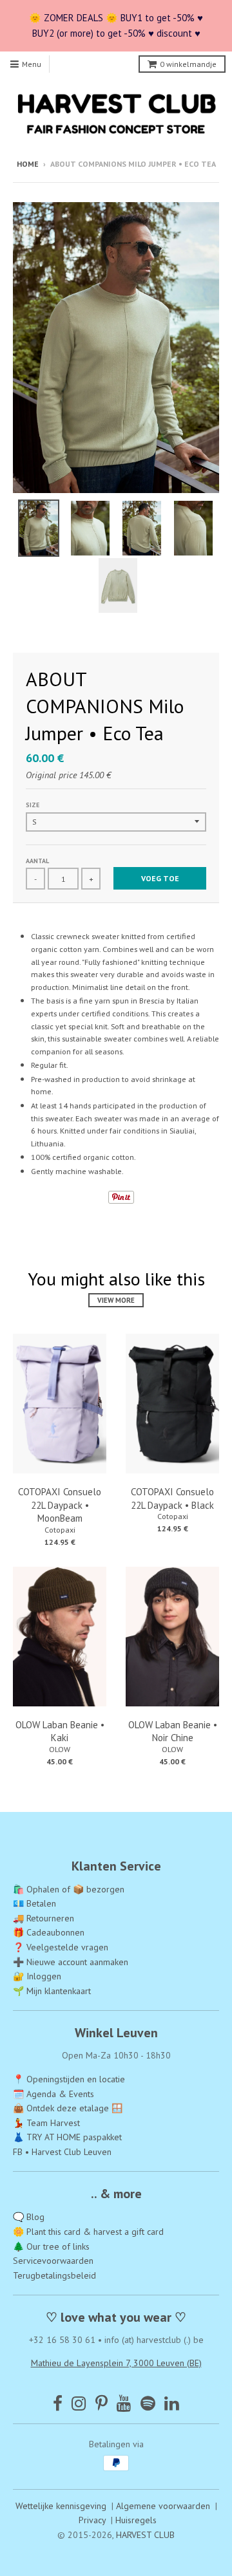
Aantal (37, 861)
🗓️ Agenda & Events (53, 2094)
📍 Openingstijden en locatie (69, 2079)
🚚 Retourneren (43, 1918)
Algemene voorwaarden (163, 2506)
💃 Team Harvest (46, 2123)
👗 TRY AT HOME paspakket (67, 2137)
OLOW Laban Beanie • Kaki (60, 1731)
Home (28, 164)
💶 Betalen (34, 1903)
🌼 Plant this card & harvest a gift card (88, 2232)
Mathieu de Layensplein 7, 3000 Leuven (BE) (116, 2363)
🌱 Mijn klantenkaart (52, 1991)
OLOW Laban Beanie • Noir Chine (173, 1731)
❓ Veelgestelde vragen (61, 1947)
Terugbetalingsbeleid (54, 2275)
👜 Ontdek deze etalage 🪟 (68, 2108)
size (33, 805)
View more (116, 1300)
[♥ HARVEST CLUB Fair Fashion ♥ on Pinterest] (101, 2403)
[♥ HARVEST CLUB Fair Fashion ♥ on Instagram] (79, 2403)
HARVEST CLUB (145, 2535)
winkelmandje (188, 64)
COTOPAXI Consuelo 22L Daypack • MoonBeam (60, 1505)
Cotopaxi (60, 1530)
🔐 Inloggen (37, 1976)
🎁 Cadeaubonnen (49, 1932)
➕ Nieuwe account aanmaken (71, 1962)
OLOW (60, 1749)
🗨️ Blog (29, 2217)
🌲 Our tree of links (51, 2246)
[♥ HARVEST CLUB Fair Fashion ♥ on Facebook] (58, 2403)
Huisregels (136, 2520)
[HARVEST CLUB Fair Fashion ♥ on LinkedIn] (172, 2403)
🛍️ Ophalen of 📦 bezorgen (69, 1889)
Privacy (92, 2520)
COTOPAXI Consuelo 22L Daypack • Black (172, 1498)
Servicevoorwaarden (53, 2261)
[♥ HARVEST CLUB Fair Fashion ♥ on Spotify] (148, 2403)
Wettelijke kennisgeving (61, 2506)
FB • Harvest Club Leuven (62, 2152)
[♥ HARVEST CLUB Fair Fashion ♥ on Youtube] (124, 2403)
